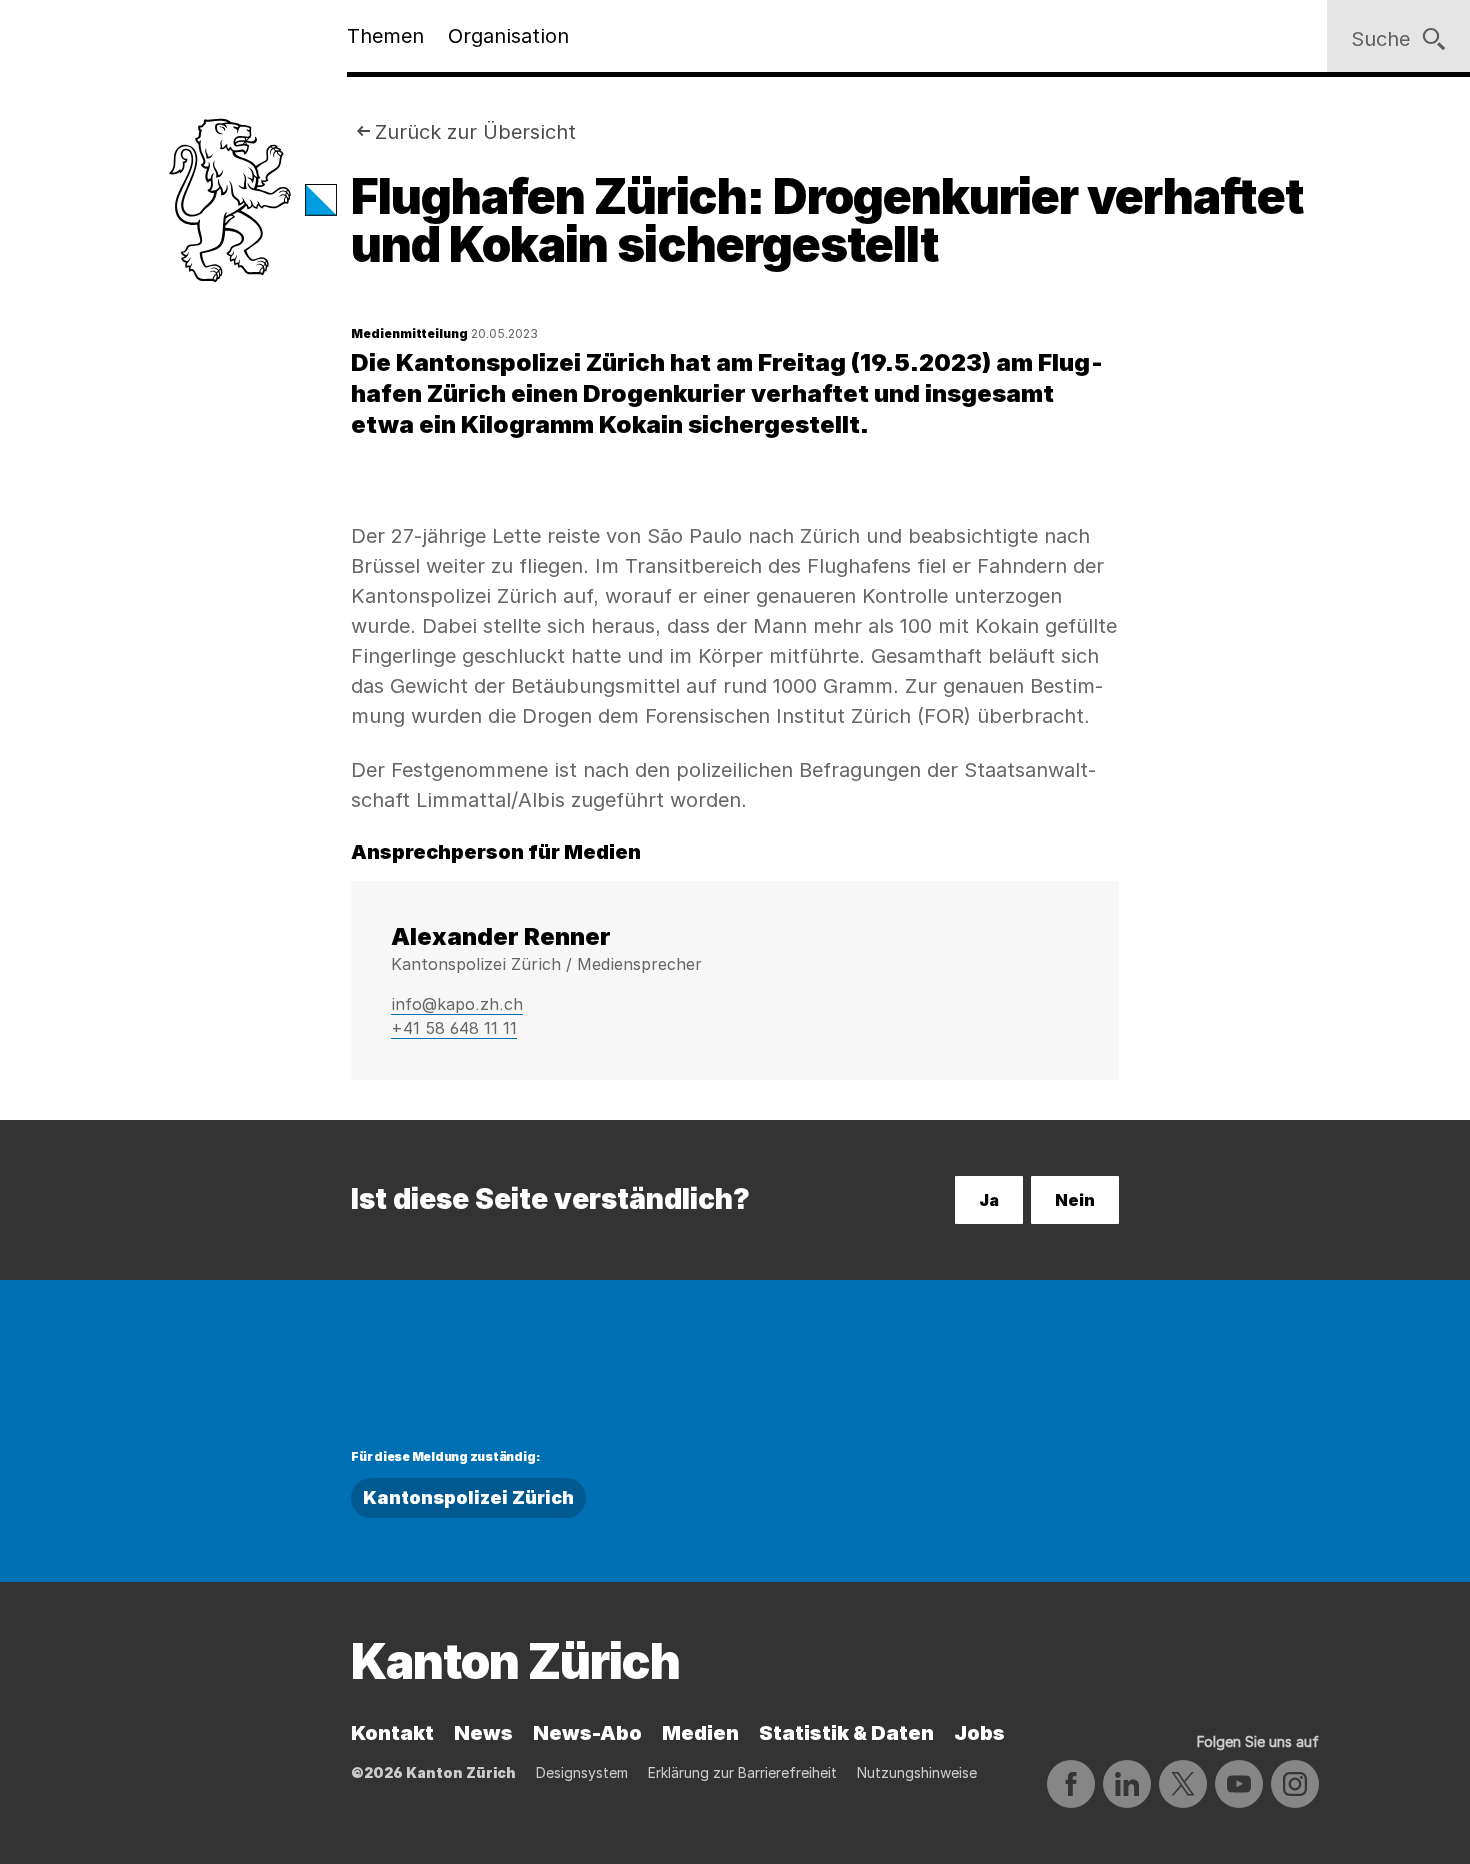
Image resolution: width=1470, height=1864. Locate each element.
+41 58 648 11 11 (454, 1028)
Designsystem (582, 1772)
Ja (989, 1200)
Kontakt (392, 1733)
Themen (385, 36)
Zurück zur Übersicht (475, 132)
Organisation (508, 36)
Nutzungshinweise (917, 1772)
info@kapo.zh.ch (457, 1004)
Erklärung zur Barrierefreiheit (742, 1772)
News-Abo (587, 1733)
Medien (700, 1733)
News (483, 1733)
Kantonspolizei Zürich (468, 1497)
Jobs (979, 1733)
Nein (1075, 1200)
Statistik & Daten (846, 1733)
